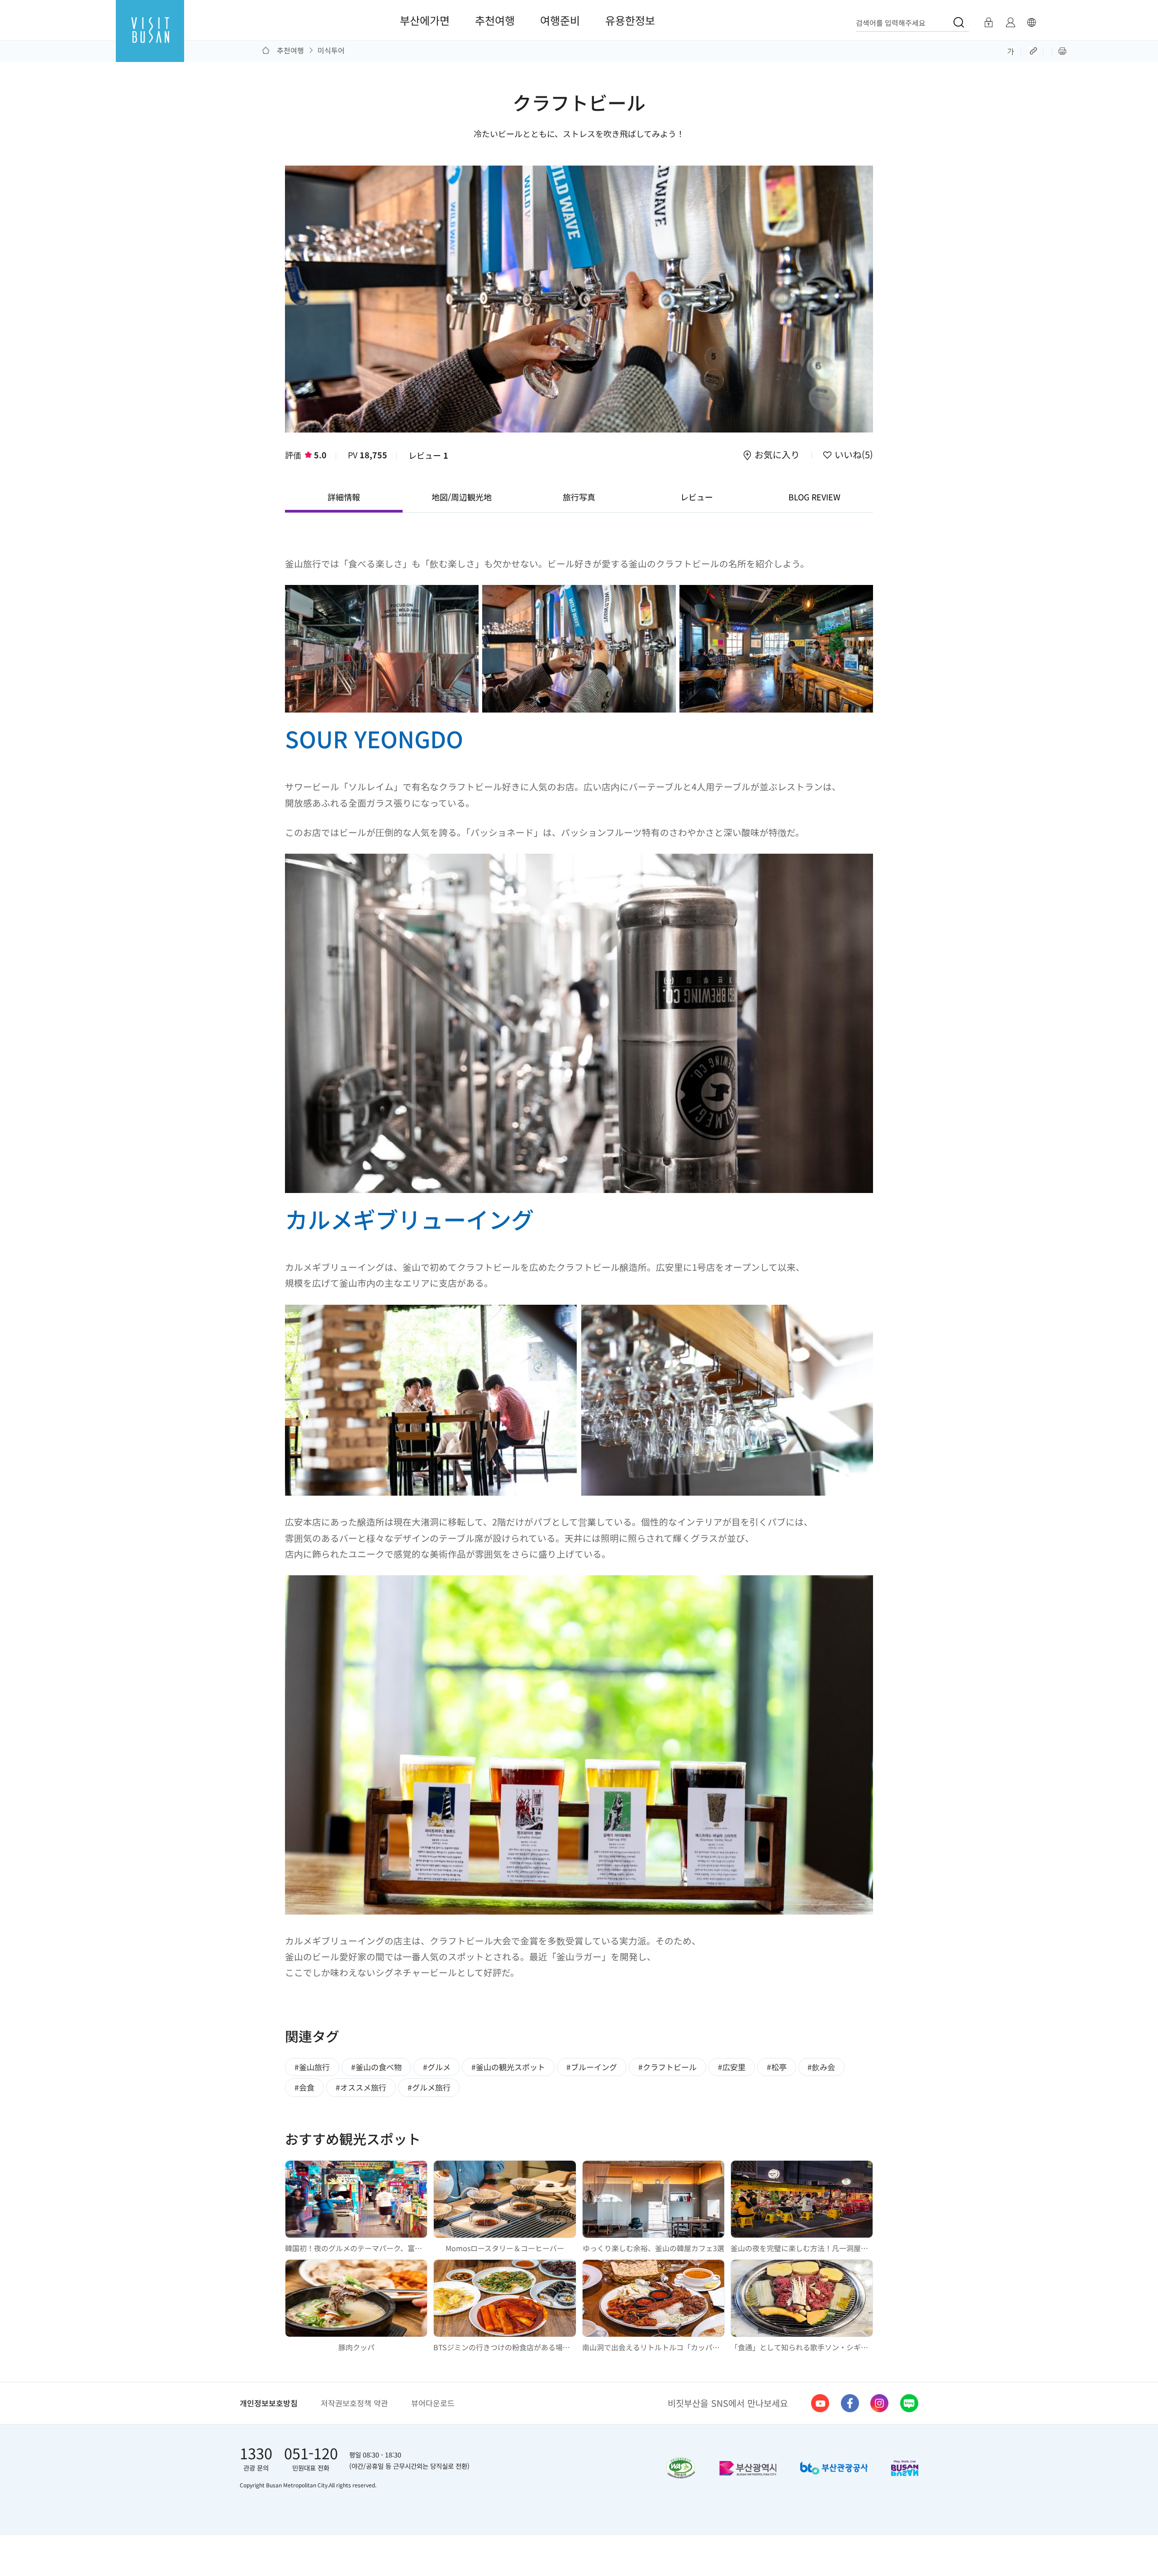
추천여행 (495, 20)
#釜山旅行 (312, 2067)
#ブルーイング (592, 2067)
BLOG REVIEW (814, 497)
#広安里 (732, 2067)
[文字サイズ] (1011, 50)
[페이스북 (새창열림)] (850, 2403)
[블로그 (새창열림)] (909, 2403)
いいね (852, 456)
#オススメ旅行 (361, 2087)
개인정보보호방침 (269, 2403)
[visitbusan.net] (150, 39)
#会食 (304, 2087)
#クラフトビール (667, 2067)
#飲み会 (821, 2067)
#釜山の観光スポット (508, 2067)
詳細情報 (344, 497)
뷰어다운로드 (433, 2403)
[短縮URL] (1034, 50)
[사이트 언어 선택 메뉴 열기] (1031, 23)
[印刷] (1062, 50)
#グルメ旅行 (429, 2087)
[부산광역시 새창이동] (748, 2468)
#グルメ (437, 2067)
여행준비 (560, 20)
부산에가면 (425, 20)
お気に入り (777, 456)
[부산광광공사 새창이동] (834, 2468)
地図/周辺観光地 (462, 497)
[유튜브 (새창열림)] (820, 2403)
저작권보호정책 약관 (354, 2403)
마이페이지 (1010, 23)
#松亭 (777, 2067)
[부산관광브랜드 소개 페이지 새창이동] (905, 2468)
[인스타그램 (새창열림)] (879, 2403)
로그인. (988, 23)
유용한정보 (630, 20)
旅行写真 (579, 497)
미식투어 (331, 50)
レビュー (428, 455)
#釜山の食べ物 (376, 2067)
